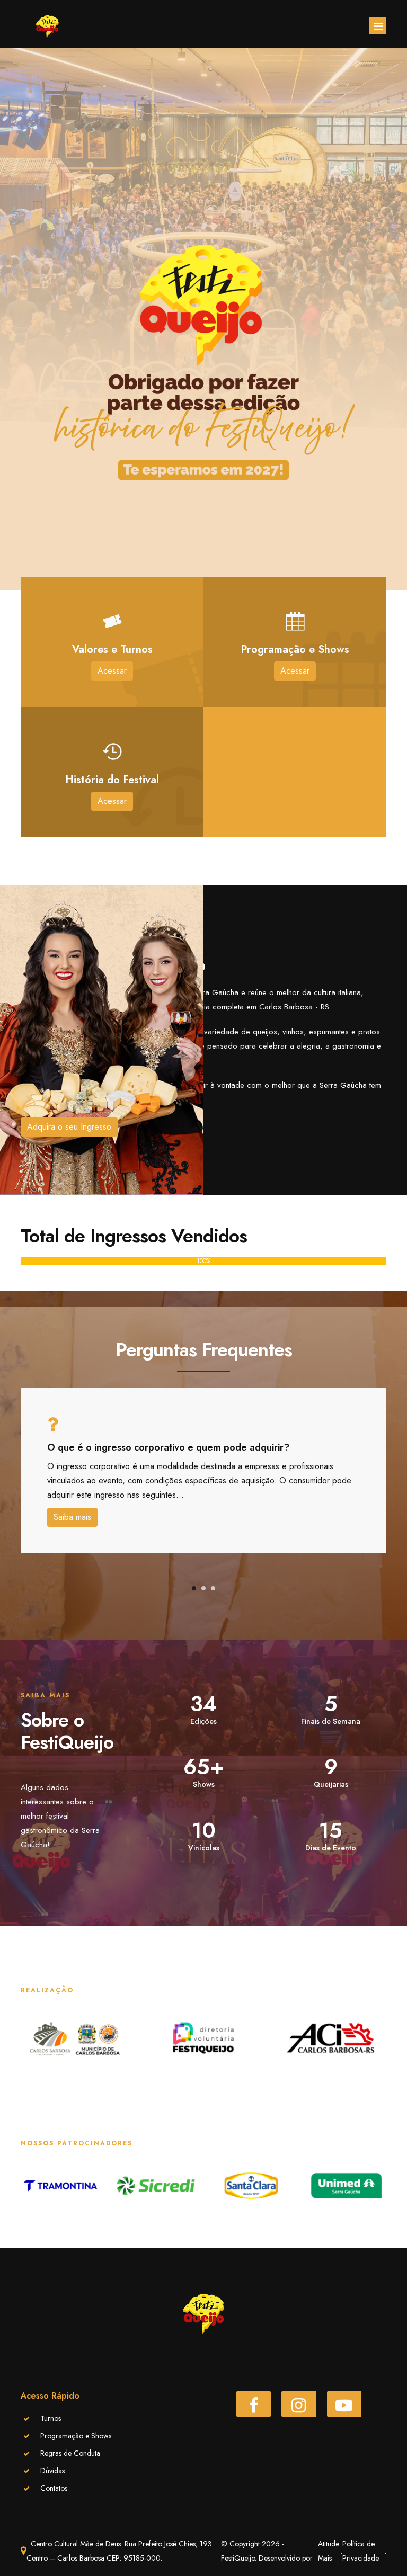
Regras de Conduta (70, 2453)
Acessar (112, 671)
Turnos (51, 2418)
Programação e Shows (76, 2436)
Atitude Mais (329, 2551)
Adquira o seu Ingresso (69, 1127)
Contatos (54, 2488)
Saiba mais (72, 1517)
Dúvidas (52, 2471)
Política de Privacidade (361, 2551)
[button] (194, 1588)
